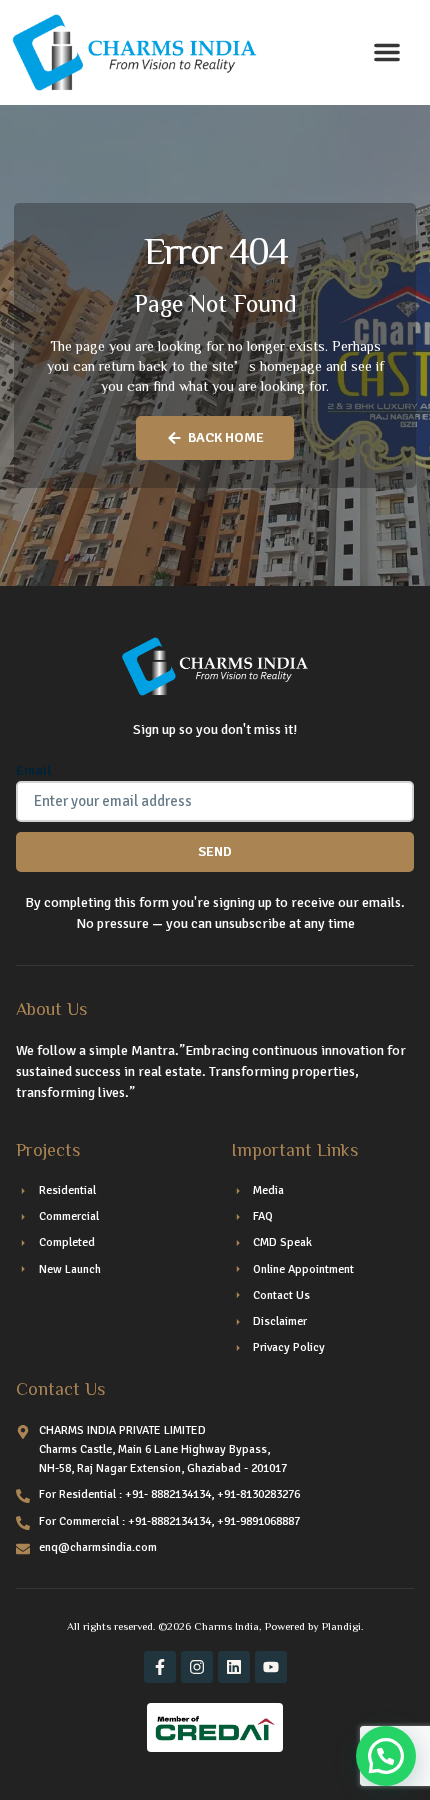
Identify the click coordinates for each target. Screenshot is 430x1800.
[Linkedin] (234, 1667)
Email (33, 770)
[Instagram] (197, 1667)
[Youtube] (271, 1667)
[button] (387, 52)
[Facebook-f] (160, 1667)
